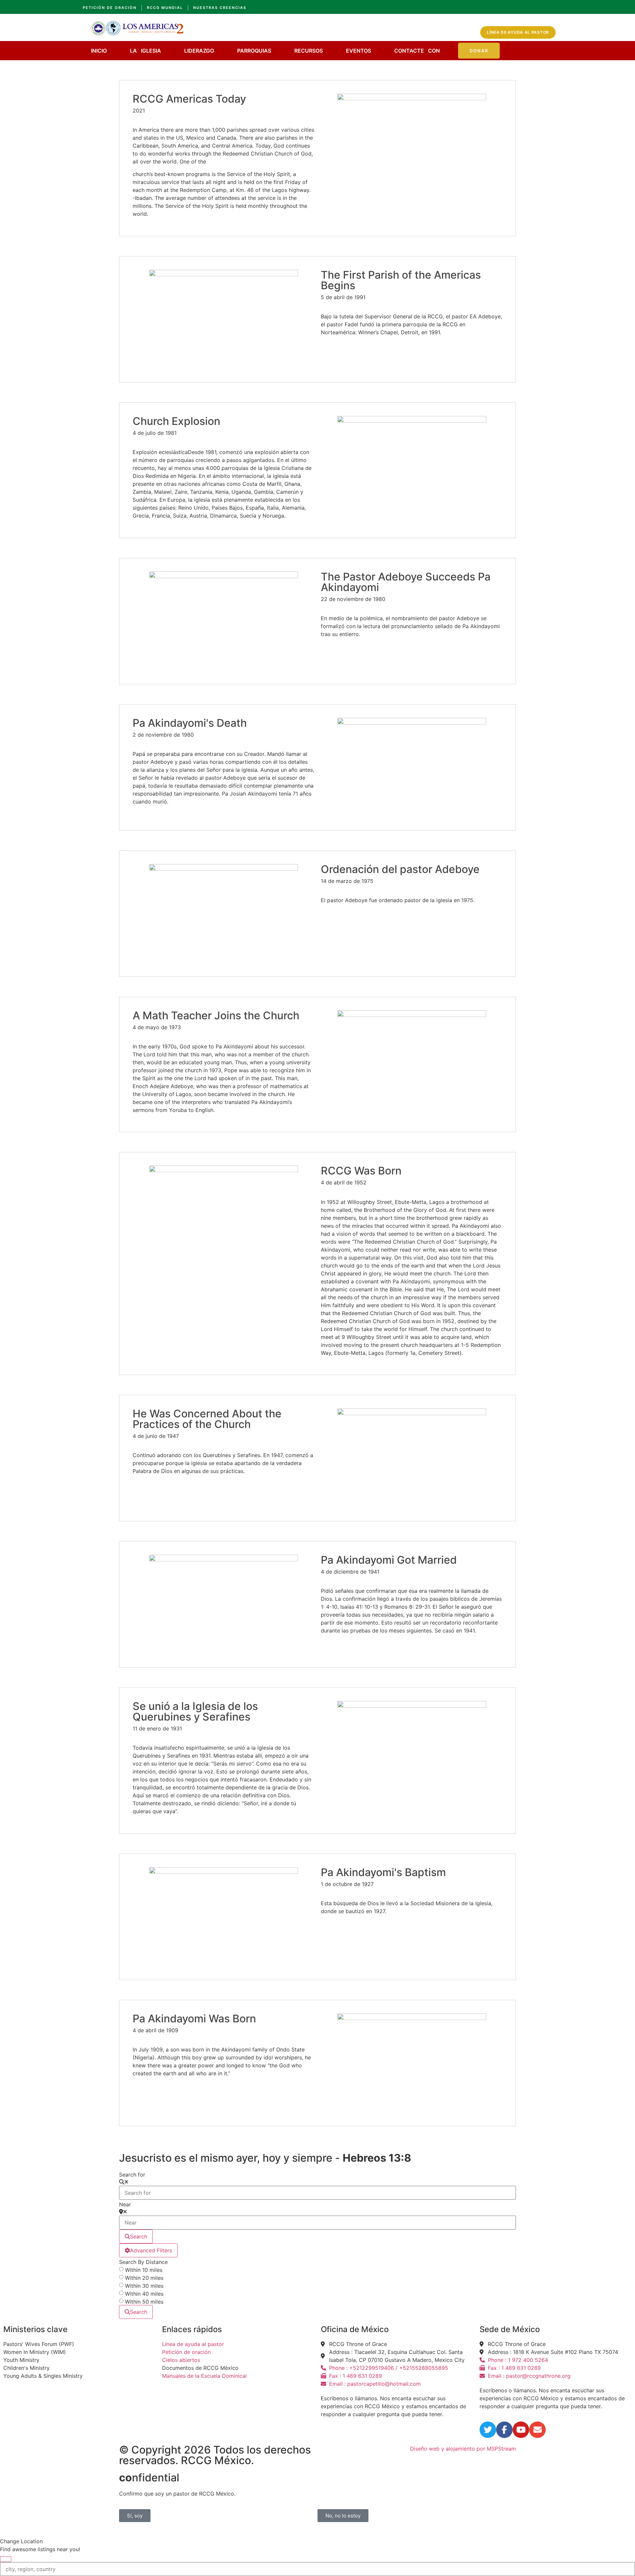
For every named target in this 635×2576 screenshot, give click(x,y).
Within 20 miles (144, 2278)
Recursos (309, 51)
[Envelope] (537, 2430)
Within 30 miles (144, 2286)
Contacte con (417, 51)
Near (125, 2204)
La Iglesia (146, 51)
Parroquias (254, 51)
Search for (132, 2175)
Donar (479, 51)
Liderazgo (199, 51)
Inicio (99, 51)
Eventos (359, 51)
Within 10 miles (144, 2270)
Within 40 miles (144, 2294)
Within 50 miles (144, 2302)
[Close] (6, 2559)
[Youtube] (521, 2430)
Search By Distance (143, 2262)
